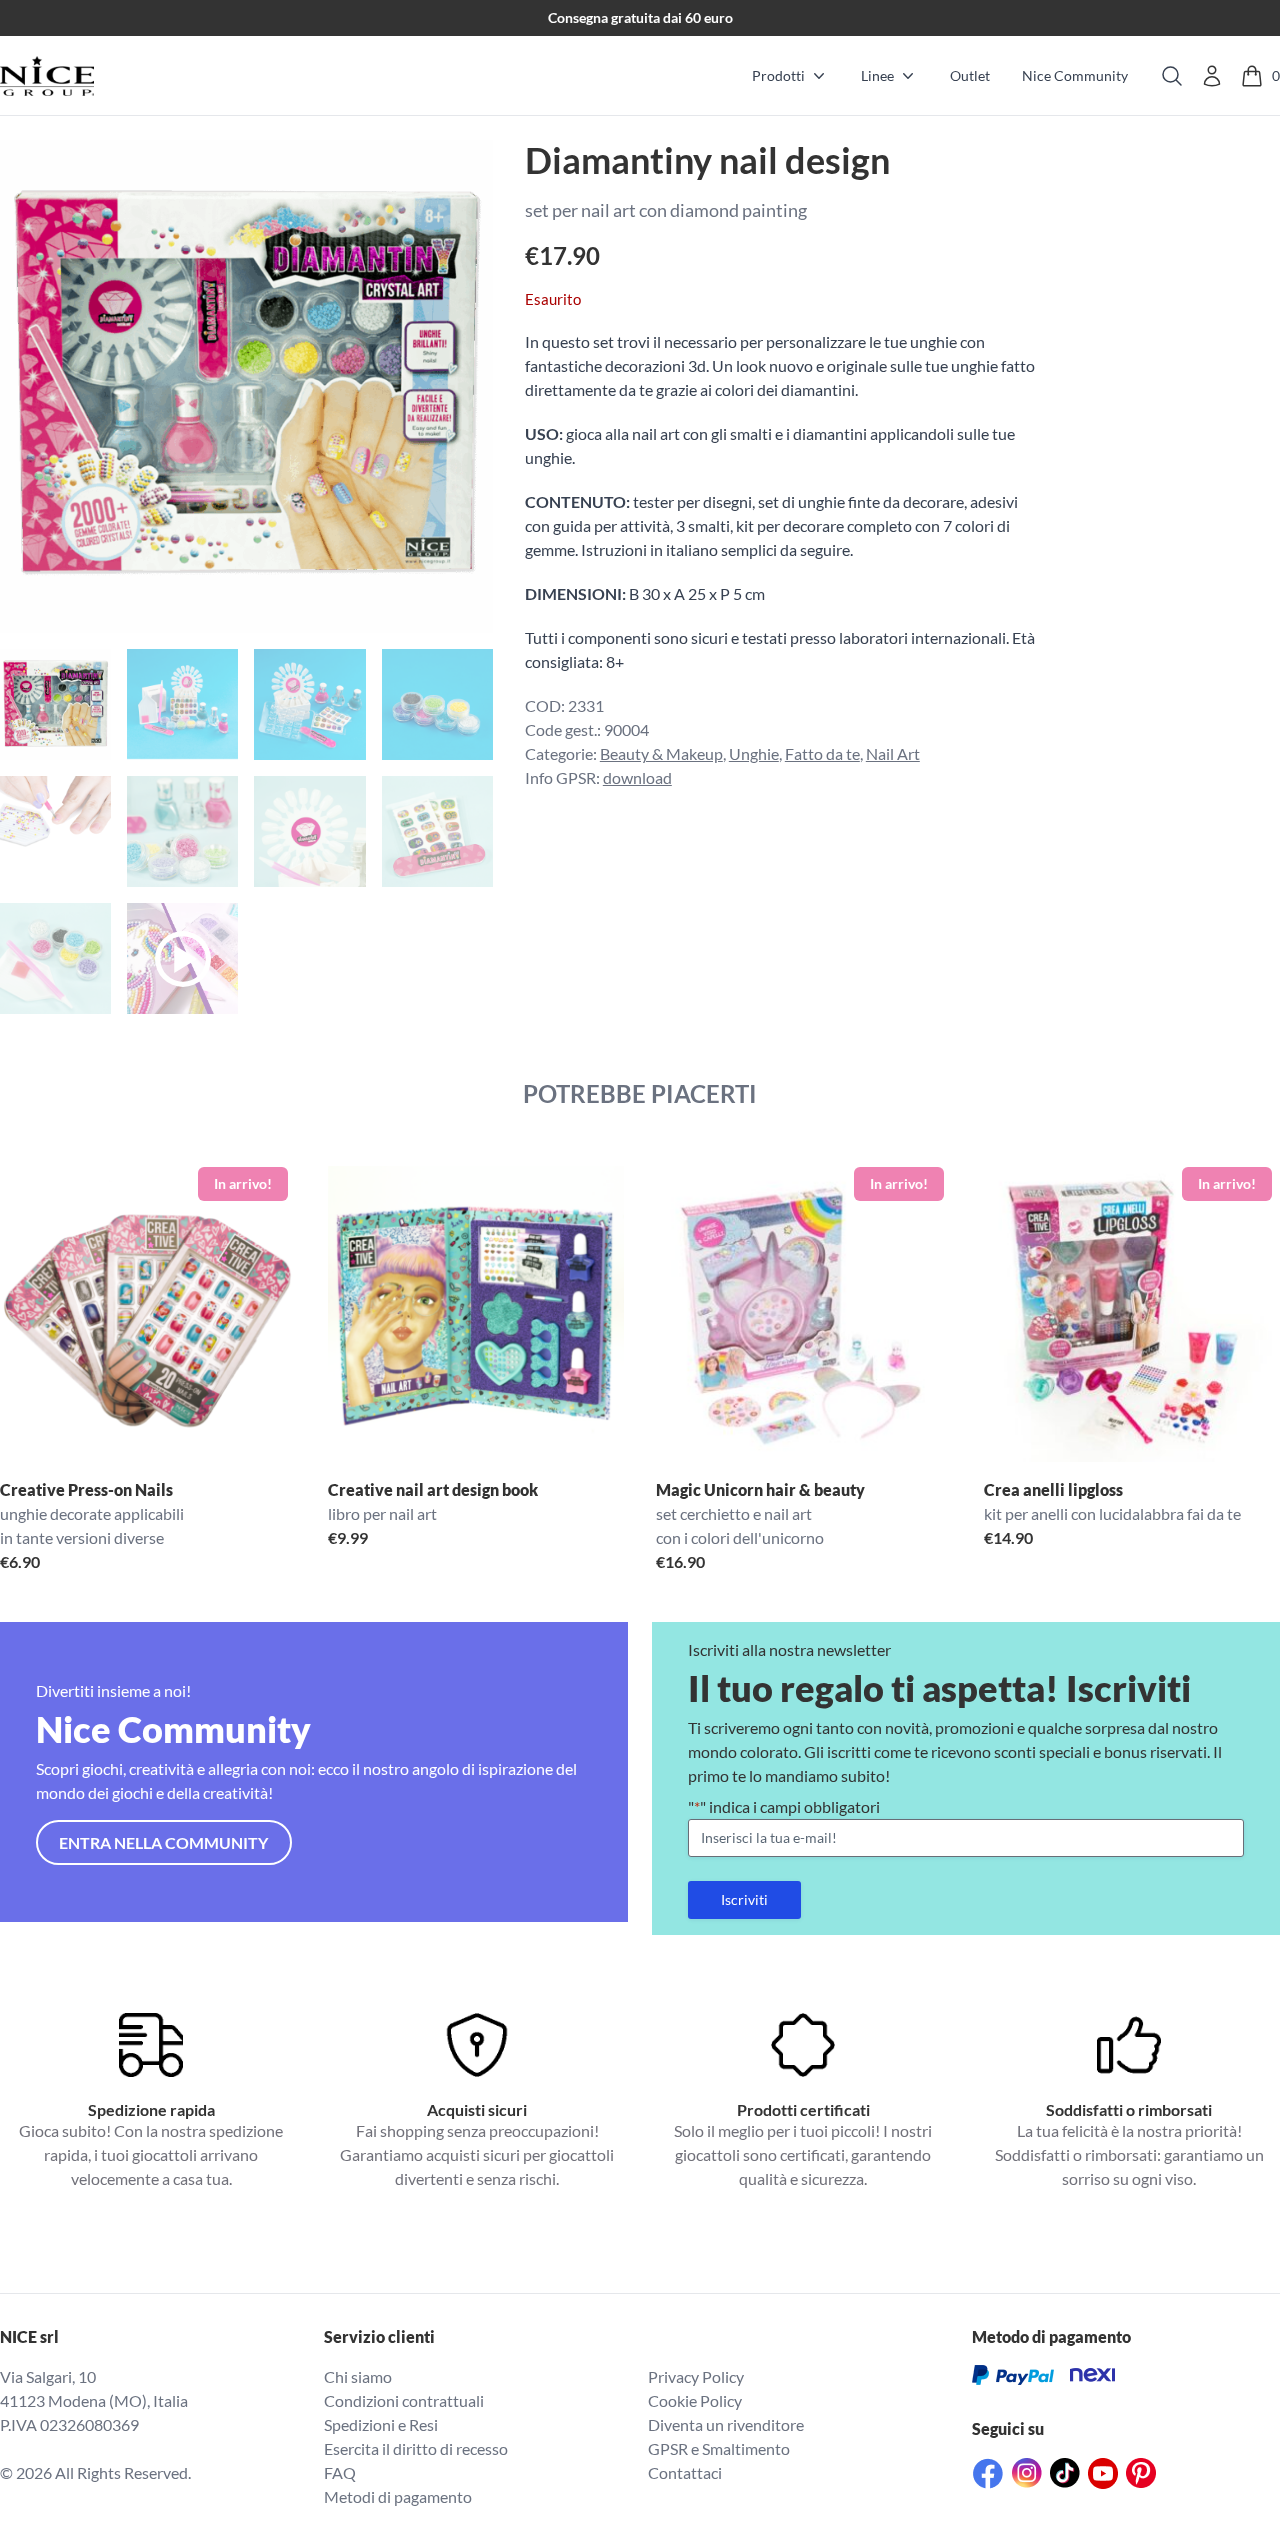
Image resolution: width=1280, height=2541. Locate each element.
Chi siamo (358, 2376)
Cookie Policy (695, 2400)
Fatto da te (822, 753)
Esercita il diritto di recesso (416, 2448)
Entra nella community (163, 1842)
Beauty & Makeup (661, 753)
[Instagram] (1027, 2473)
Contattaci (685, 2472)
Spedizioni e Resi (381, 2424)
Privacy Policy (696, 2376)
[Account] (1212, 76)
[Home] (47, 76)
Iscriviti (744, 1899)
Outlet (970, 75)
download (637, 777)
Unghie (754, 753)
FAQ (340, 2472)
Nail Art (893, 753)
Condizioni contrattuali (404, 2400)
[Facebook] (988, 2473)
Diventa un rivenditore (726, 2424)
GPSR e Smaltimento (719, 2448)
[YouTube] (1103, 2473)
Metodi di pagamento (398, 2496)
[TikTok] (1065, 2473)
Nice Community (1075, 75)
